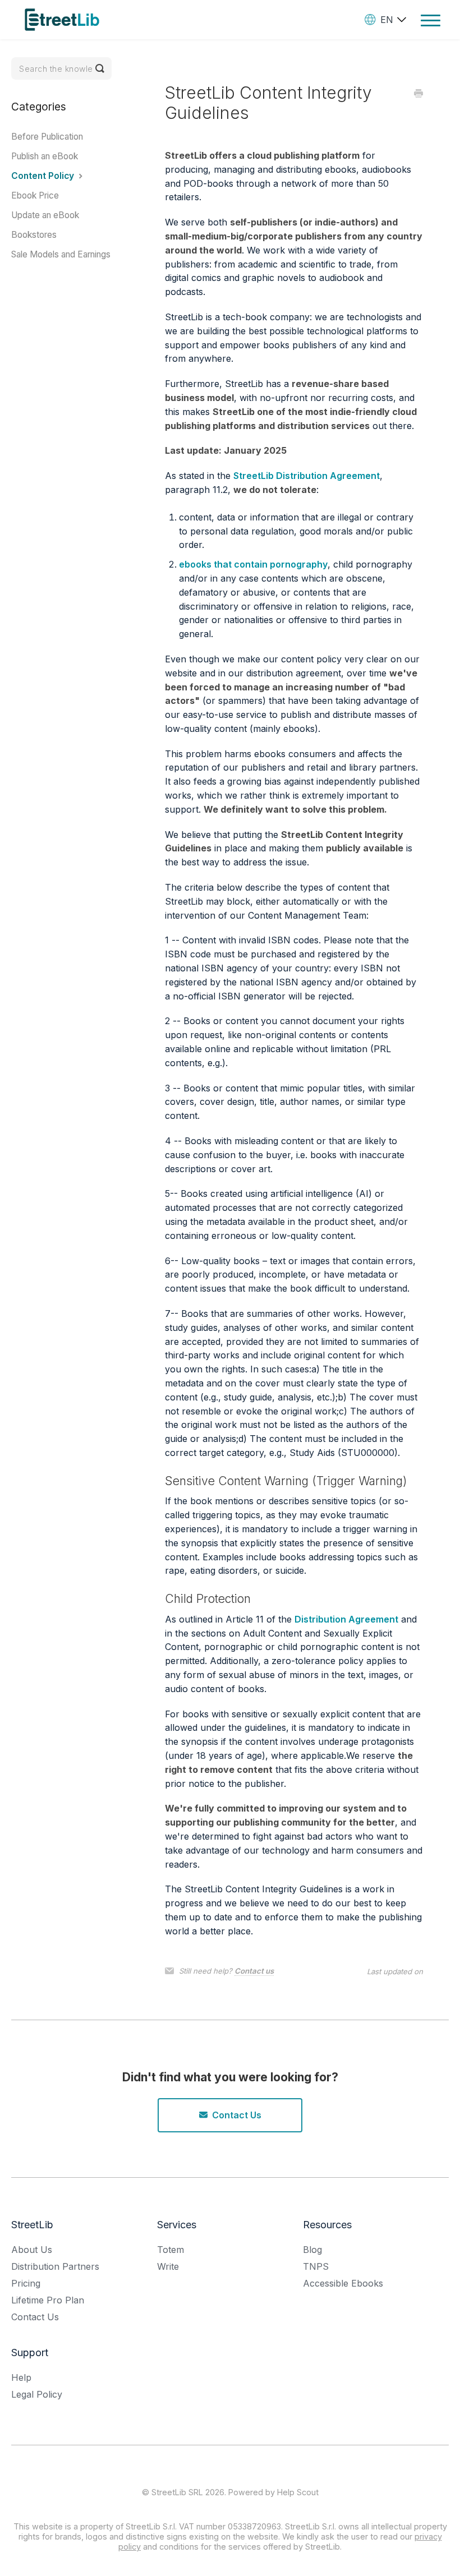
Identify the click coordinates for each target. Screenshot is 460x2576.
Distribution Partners (55, 2266)
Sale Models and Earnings (61, 254)
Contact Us (237, 2115)
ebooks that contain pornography (253, 564)
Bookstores (34, 235)
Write (168, 2266)
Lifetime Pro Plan (48, 2300)
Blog (312, 2250)
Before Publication (47, 137)
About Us (32, 2250)
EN (387, 20)
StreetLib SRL (177, 2492)
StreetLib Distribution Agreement (307, 476)
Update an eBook (45, 215)
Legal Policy (37, 2394)
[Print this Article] (418, 94)
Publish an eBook (45, 156)
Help (21, 2377)
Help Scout (298, 2492)
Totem (171, 2250)
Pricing (26, 2283)
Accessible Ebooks (343, 2283)
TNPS (316, 2266)
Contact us (254, 1971)
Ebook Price (35, 195)
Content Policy (44, 176)
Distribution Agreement (346, 1619)
